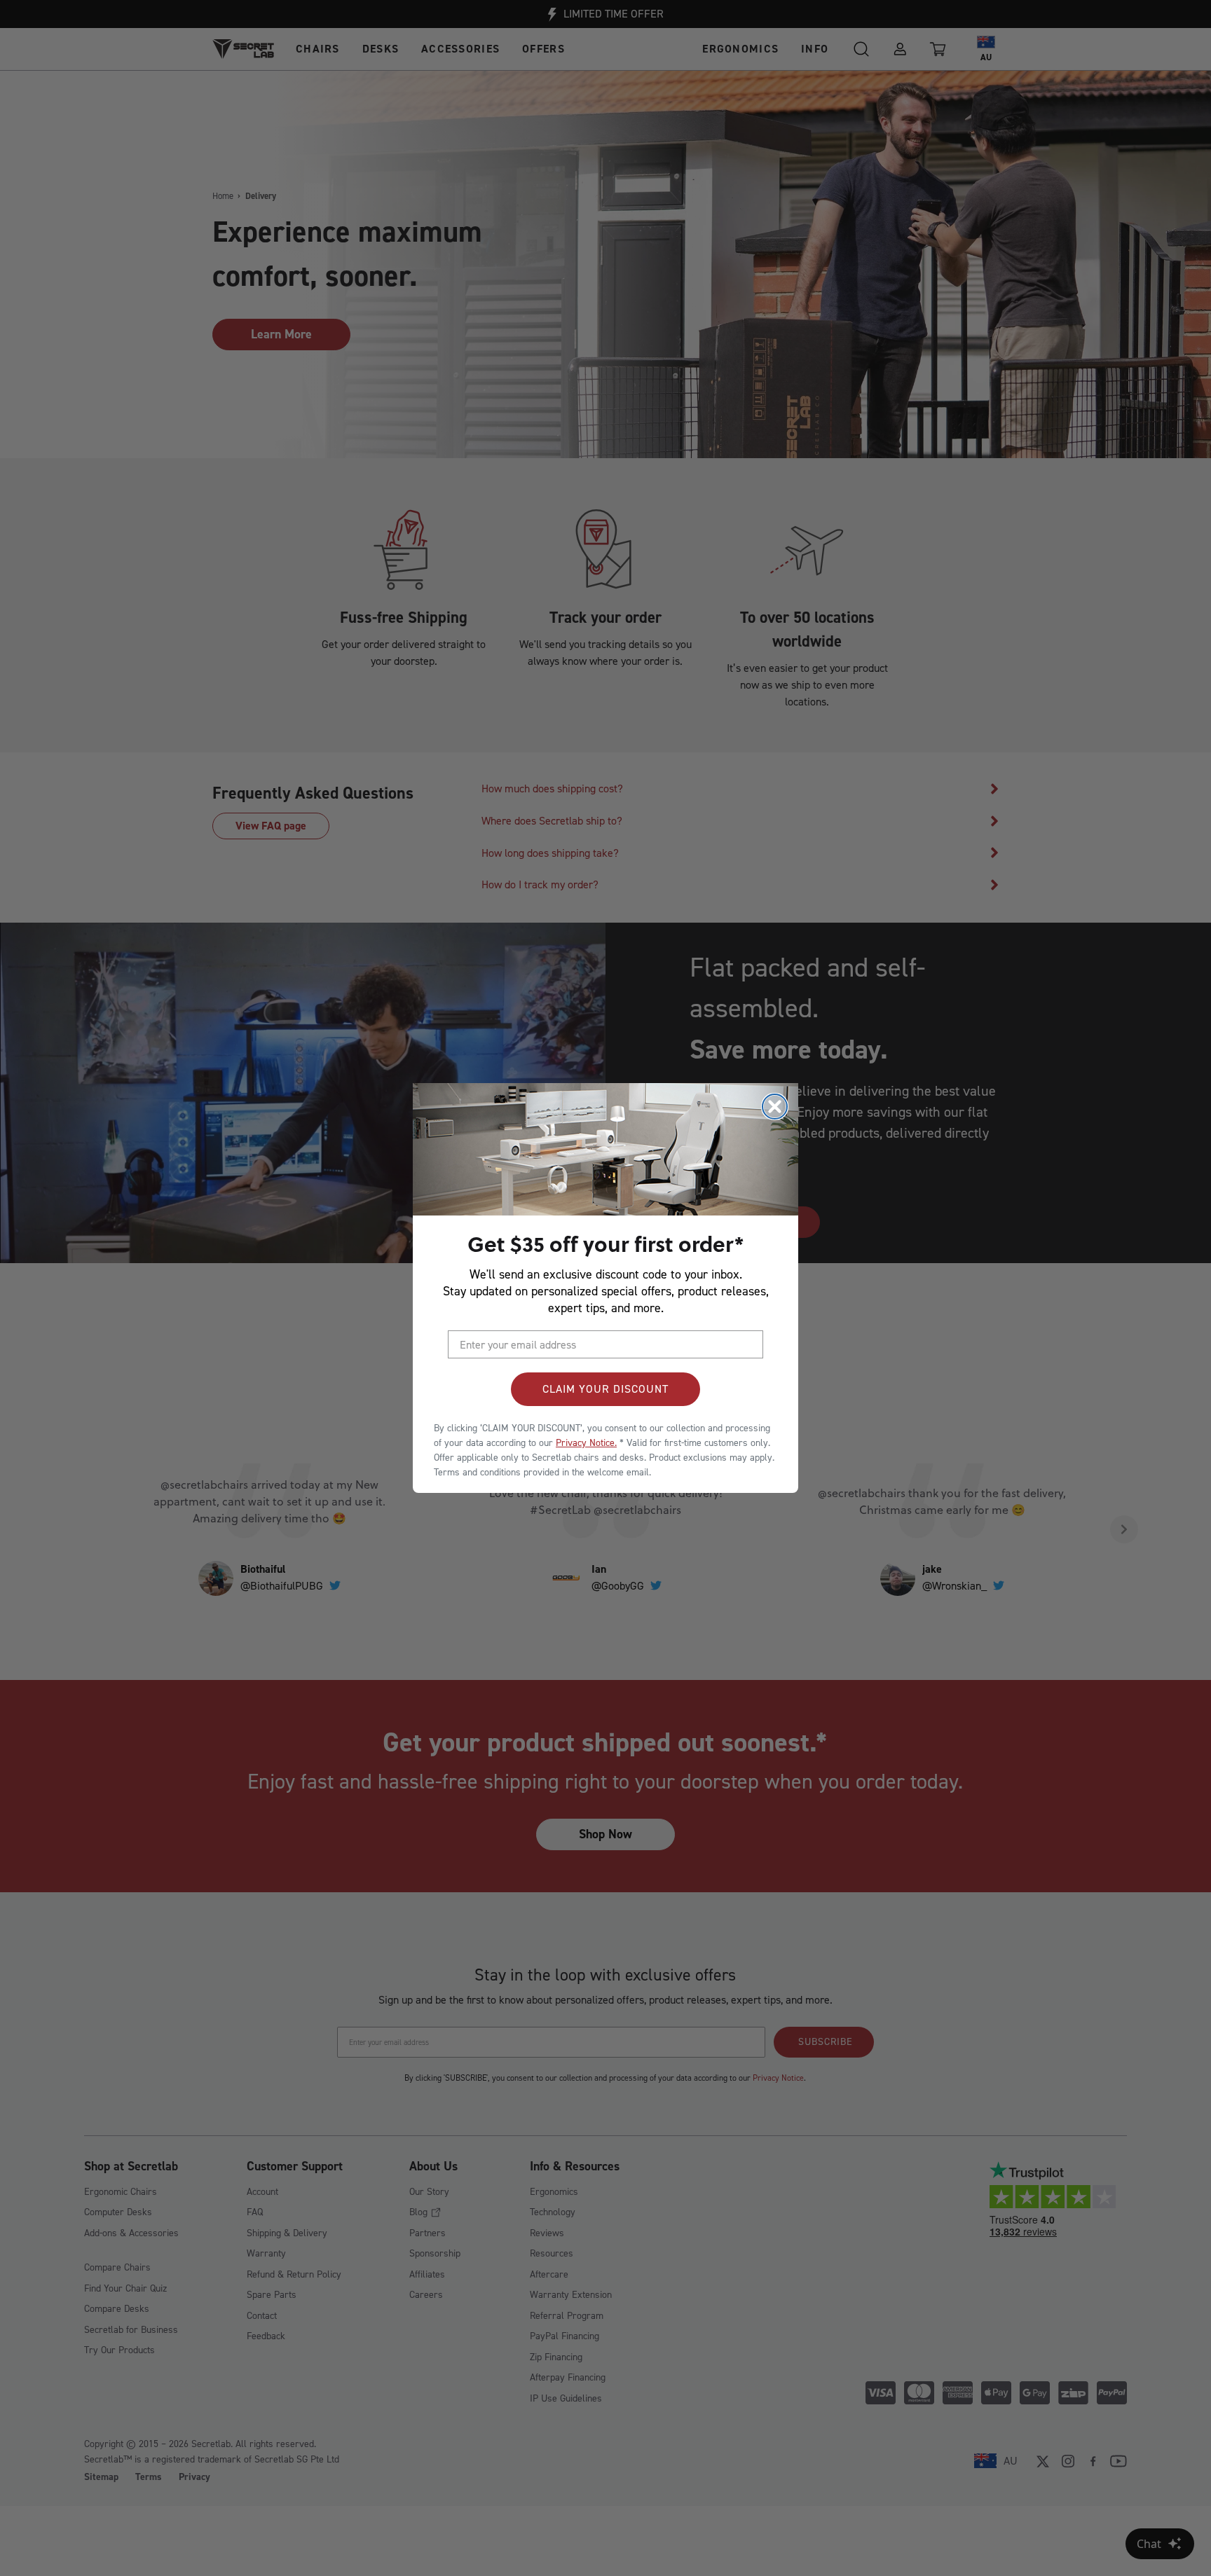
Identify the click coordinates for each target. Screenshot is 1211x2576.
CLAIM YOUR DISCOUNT (605, 1389)
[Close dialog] (775, 1107)
